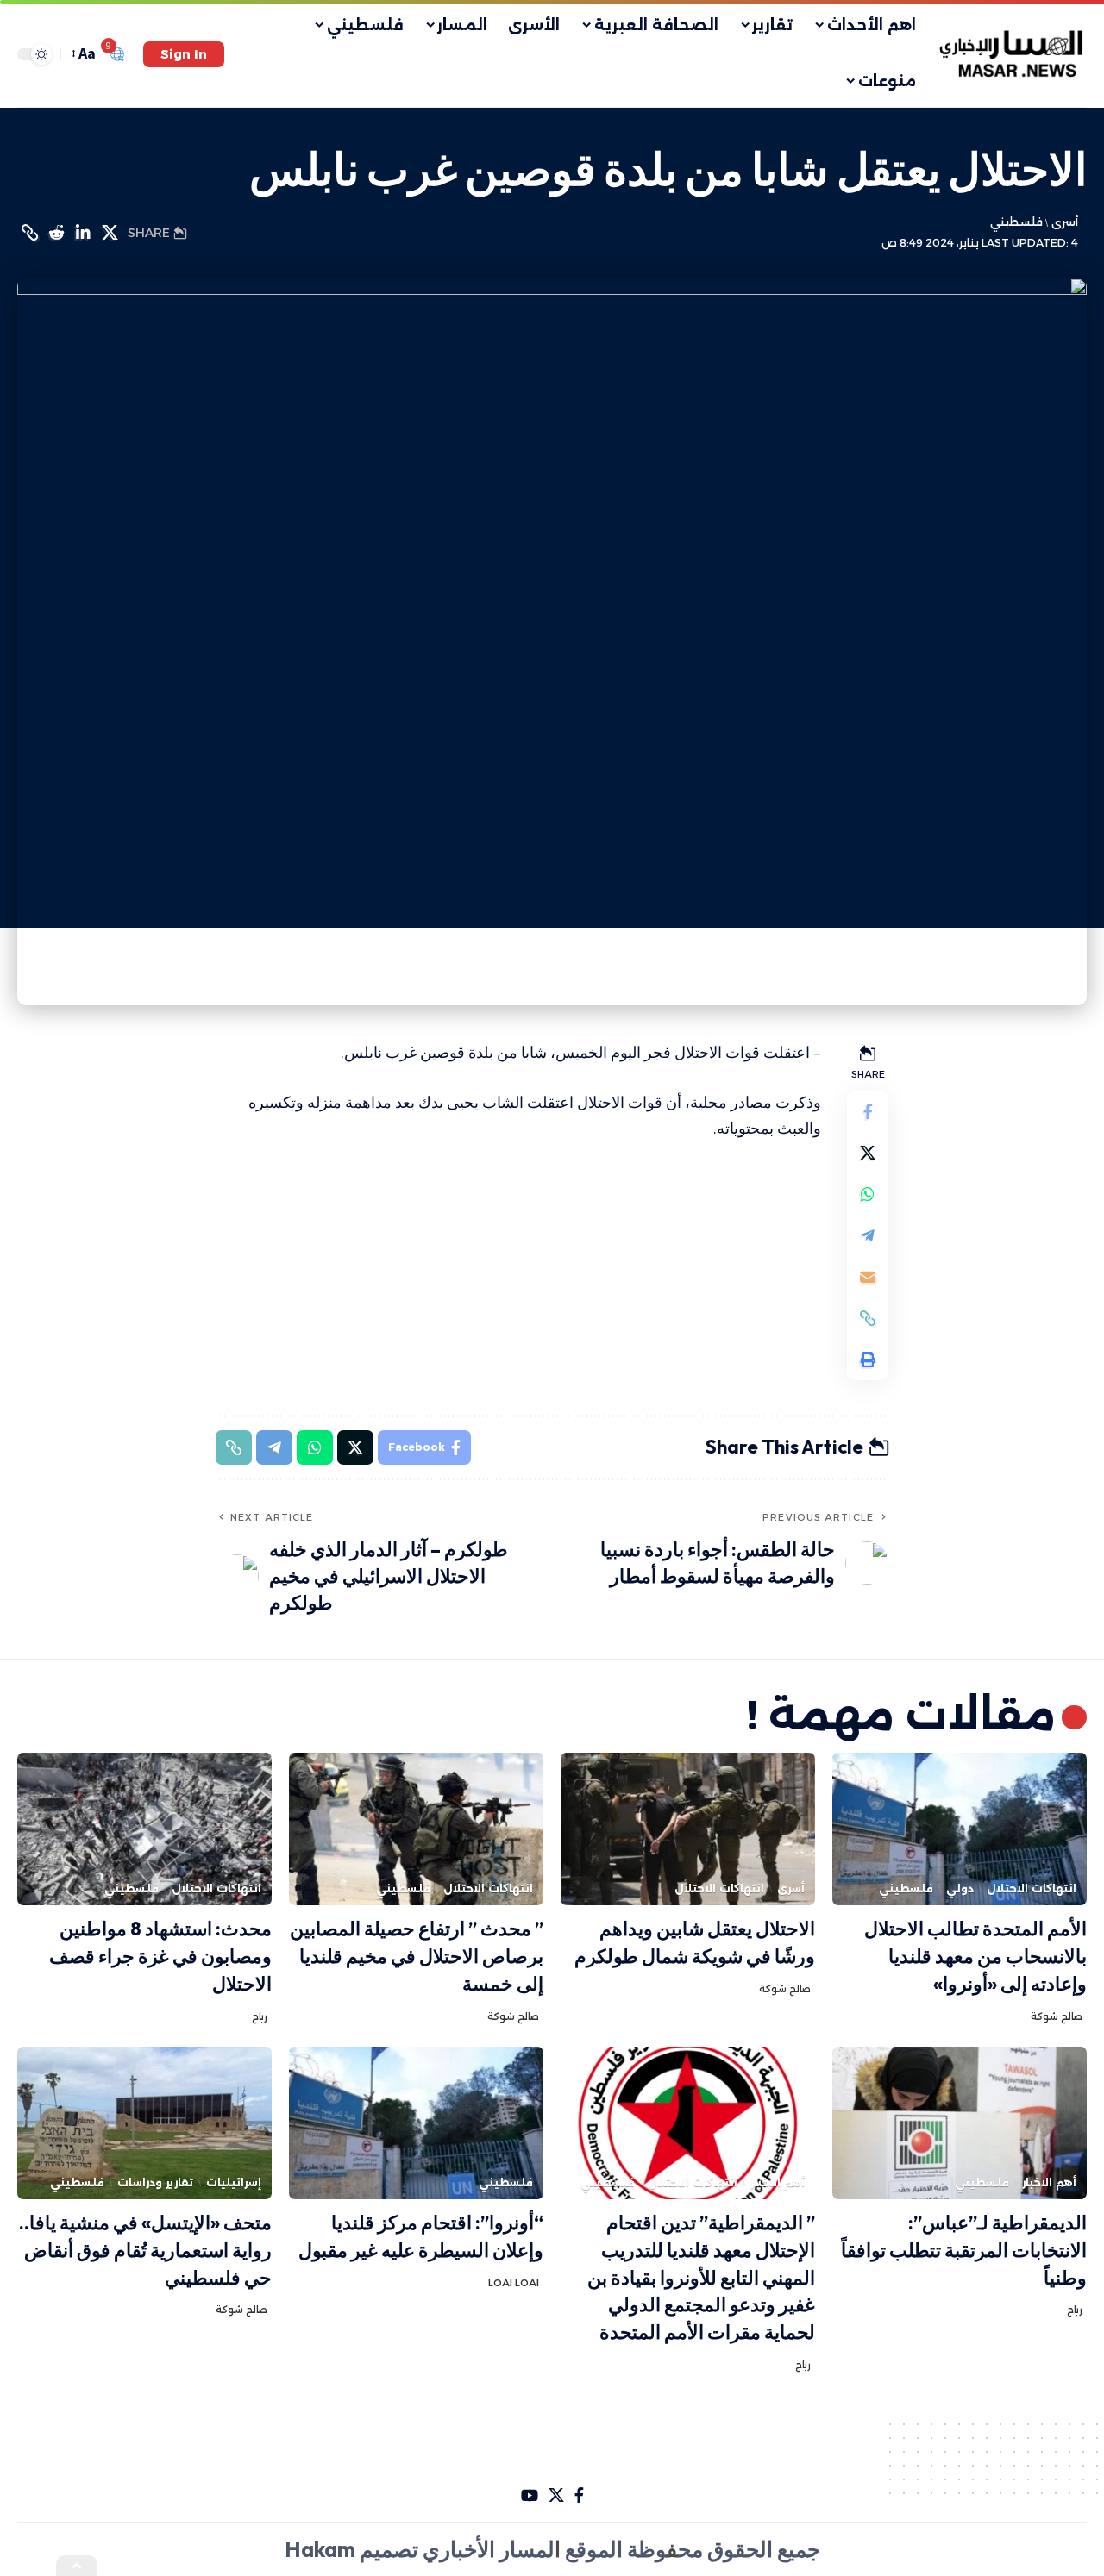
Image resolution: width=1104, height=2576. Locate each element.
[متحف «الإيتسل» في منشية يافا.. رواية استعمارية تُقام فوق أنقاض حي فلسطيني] (144, 2123)
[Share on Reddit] (56, 233)
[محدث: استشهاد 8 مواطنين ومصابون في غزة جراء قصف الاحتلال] (144, 1829)
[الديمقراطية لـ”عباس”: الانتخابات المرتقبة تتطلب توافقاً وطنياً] (960, 2123)
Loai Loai (514, 2283)
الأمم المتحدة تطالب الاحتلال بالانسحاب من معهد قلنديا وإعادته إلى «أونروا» (975, 1956)
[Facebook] (579, 2495)
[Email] (868, 1277)
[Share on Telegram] (868, 1235)
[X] (556, 2495)
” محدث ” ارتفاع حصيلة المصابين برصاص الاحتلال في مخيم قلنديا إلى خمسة (417, 1956)
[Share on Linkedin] (83, 233)
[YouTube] (530, 2495)
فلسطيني (1016, 222)
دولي (960, 1888)
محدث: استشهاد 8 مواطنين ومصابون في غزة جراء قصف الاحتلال (160, 1956)
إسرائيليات (234, 2182)
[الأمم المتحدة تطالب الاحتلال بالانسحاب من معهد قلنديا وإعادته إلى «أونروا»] (960, 1829)
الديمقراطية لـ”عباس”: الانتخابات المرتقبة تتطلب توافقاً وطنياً (964, 2250)
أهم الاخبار (1049, 2182)
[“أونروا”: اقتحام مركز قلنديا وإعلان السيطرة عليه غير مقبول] (416, 2123)
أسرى (1064, 222)
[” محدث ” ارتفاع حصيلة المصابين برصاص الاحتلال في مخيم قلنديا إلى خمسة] (416, 1829)
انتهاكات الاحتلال (1032, 1888)
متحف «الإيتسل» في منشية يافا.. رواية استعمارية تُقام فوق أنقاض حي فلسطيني (145, 2250)
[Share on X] (110, 233)
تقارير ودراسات (155, 2182)
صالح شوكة (1057, 2016)
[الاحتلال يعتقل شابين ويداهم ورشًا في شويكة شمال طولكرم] (688, 1829)
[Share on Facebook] (868, 1111)
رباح (260, 2016)
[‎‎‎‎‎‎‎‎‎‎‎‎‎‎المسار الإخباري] (1013, 54)
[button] (184, 54)
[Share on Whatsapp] (868, 1194)
